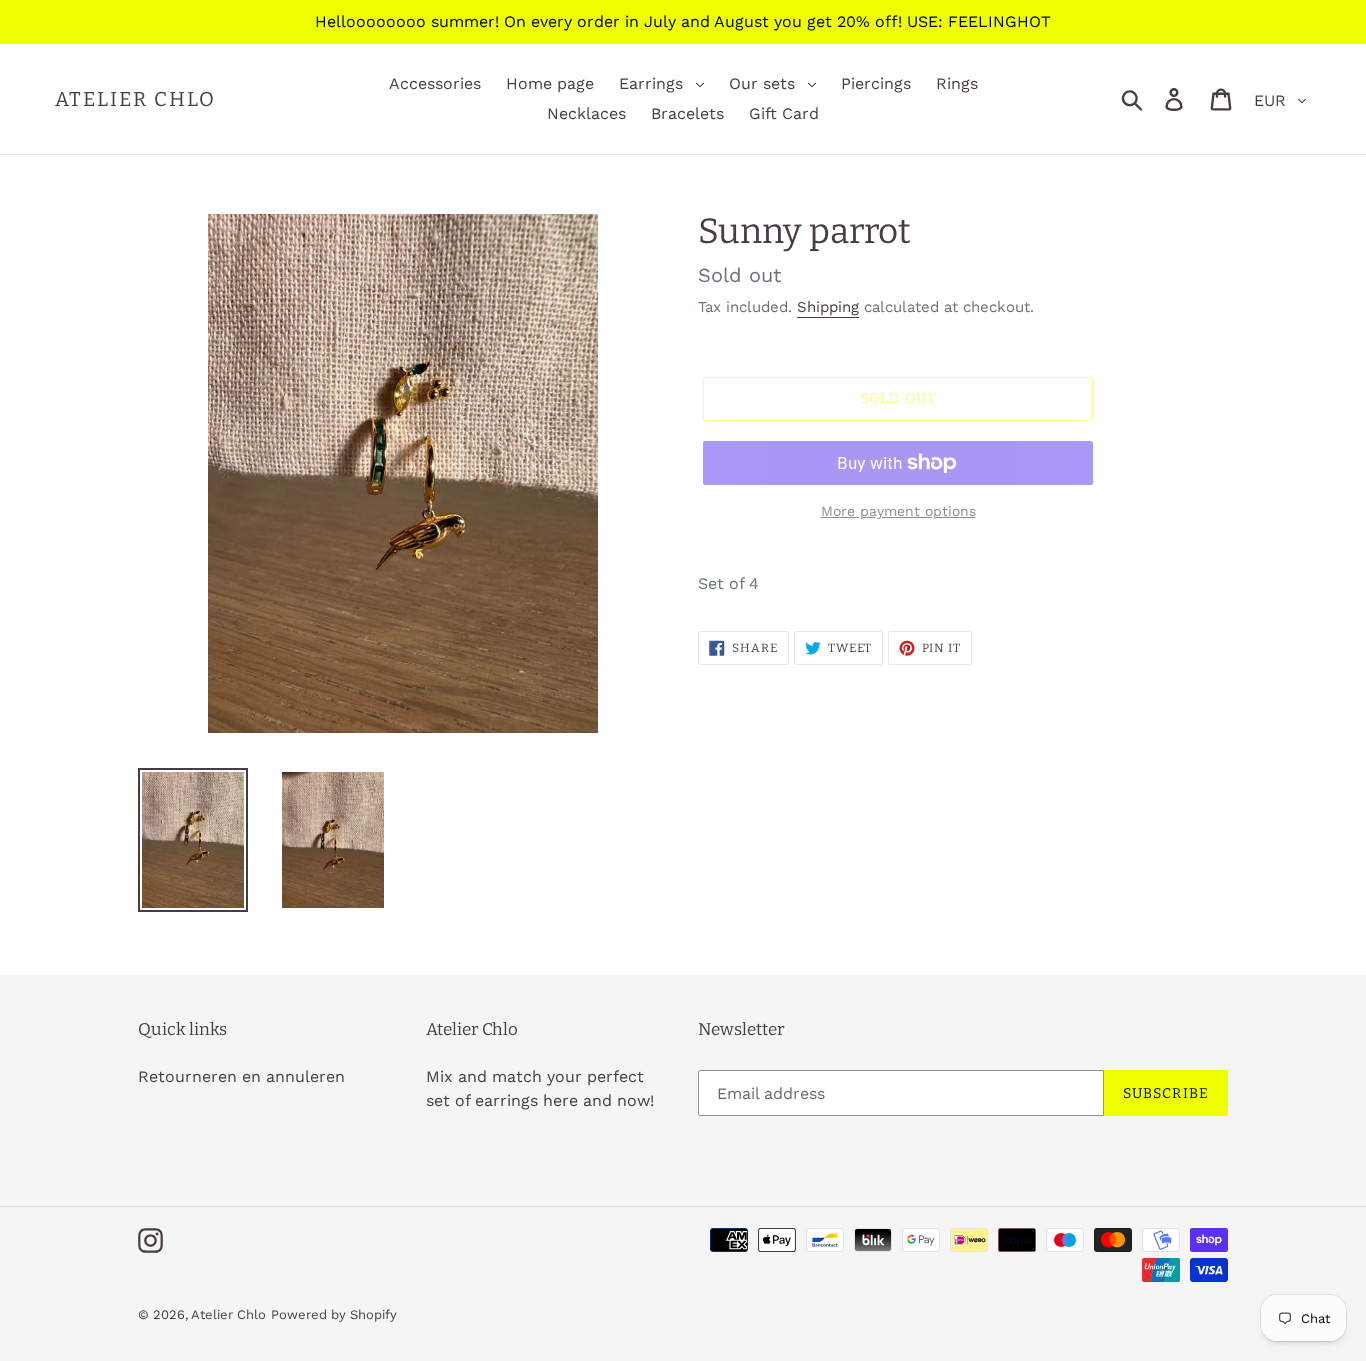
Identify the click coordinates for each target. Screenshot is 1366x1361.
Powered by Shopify (334, 1314)
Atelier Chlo (135, 99)
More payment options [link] (898, 511)
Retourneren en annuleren (241, 1076)
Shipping (828, 307)
